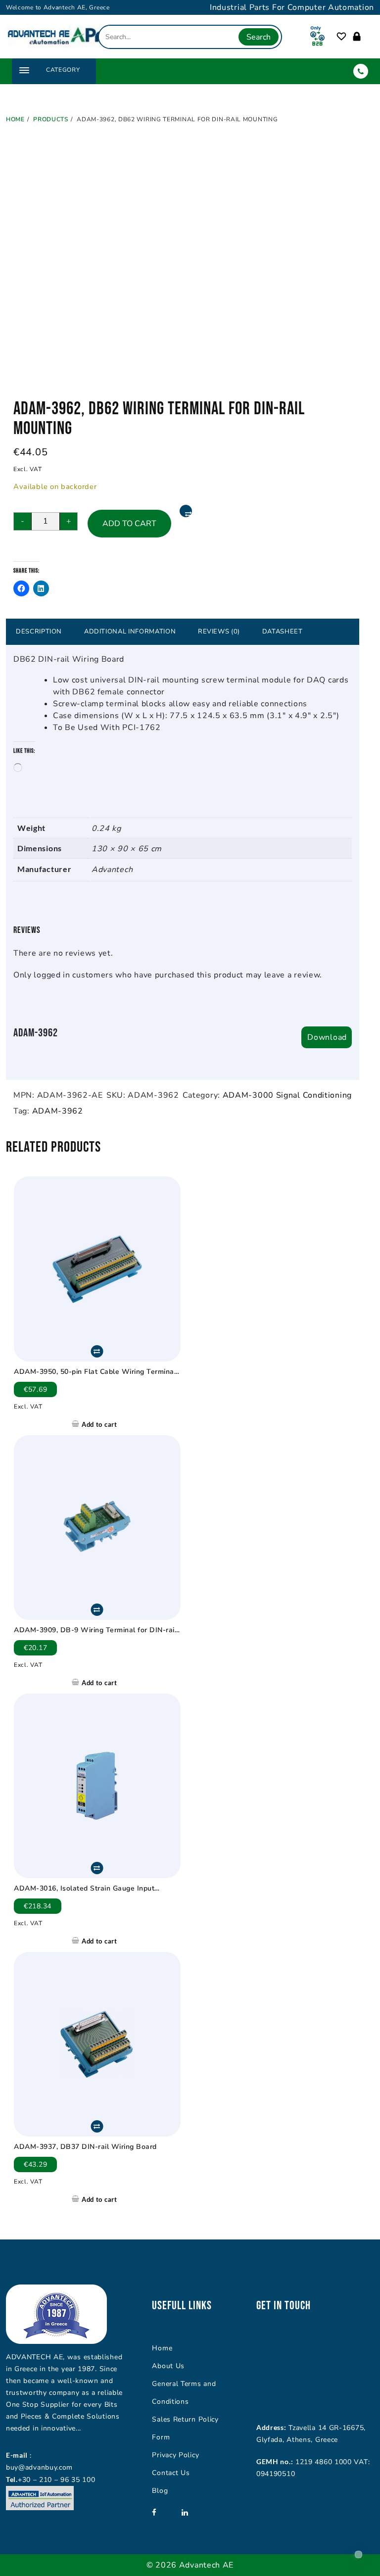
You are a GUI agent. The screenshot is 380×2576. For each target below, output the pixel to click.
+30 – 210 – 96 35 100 (57, 2480)
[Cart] (367, 37)
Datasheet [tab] (283, 632)
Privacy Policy (175, 2455)
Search (259, 37)
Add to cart (129, 524)
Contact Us (171, 2473)
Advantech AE (206, 2565)
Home (162, 2348)
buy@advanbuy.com (39, 2467)
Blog (160, 2491)
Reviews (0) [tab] (219, 632)
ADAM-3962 (58, 1111)
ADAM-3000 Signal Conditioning (287, 1095)
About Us (168, 2366)
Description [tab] (39, 632)
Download (327, 1037)
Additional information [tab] (130, 632)
